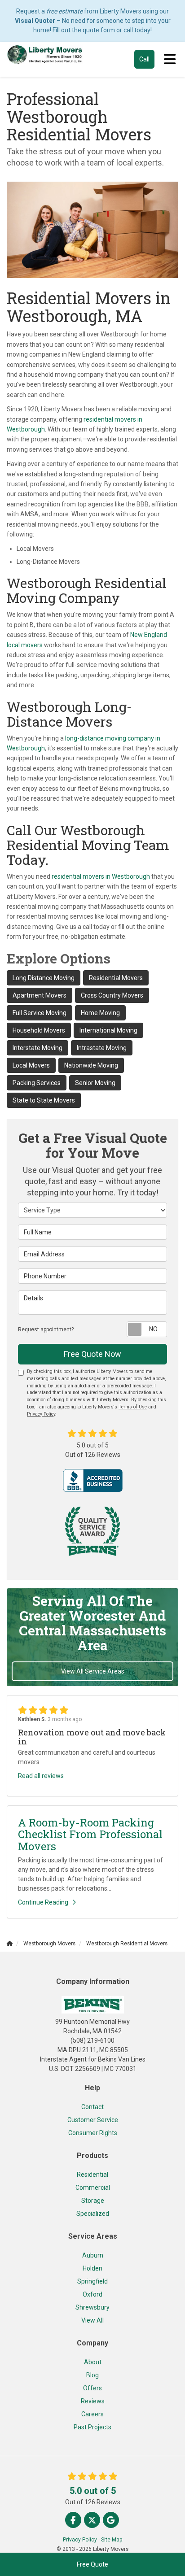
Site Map (112, 2540)
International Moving (108, 1030)
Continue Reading (43, 1902)
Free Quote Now (92, 1354)
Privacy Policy (41, 1414)
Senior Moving (95, 1083)
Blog (92, 2375)
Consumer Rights (93, 2133)
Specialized (93, 2214)
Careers (92, 2414)
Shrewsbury (92, 2307)
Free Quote (92, 2564)
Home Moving (100, 1013)
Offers (92, 2388)
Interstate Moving (37, 1048)
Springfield (92, 2281)
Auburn (93, 2255)
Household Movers (39, 1030)
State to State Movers (44, 1100)
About (93, 2362)
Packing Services (37, 1083)
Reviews (93, 2401)
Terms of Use (133, 1407)
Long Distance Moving (44, 978)
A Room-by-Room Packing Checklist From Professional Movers (90, 1834)
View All (92, 2320)
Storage (93, 2201)
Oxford (92, 2294)
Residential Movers (116, 978)
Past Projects (92, 2427)
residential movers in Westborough (101, 876)
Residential (92, 2175)
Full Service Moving (40, 1013)
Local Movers (31, 1065)
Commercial (93, 2188)
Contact (92, 2107)
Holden (92, 2268)
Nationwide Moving (91, 1065)
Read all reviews (41, 1776)
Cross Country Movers (112, 995)
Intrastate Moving (102, 1048)
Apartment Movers (40, 995)
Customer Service (93, 2120)
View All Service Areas (93, 1671)
